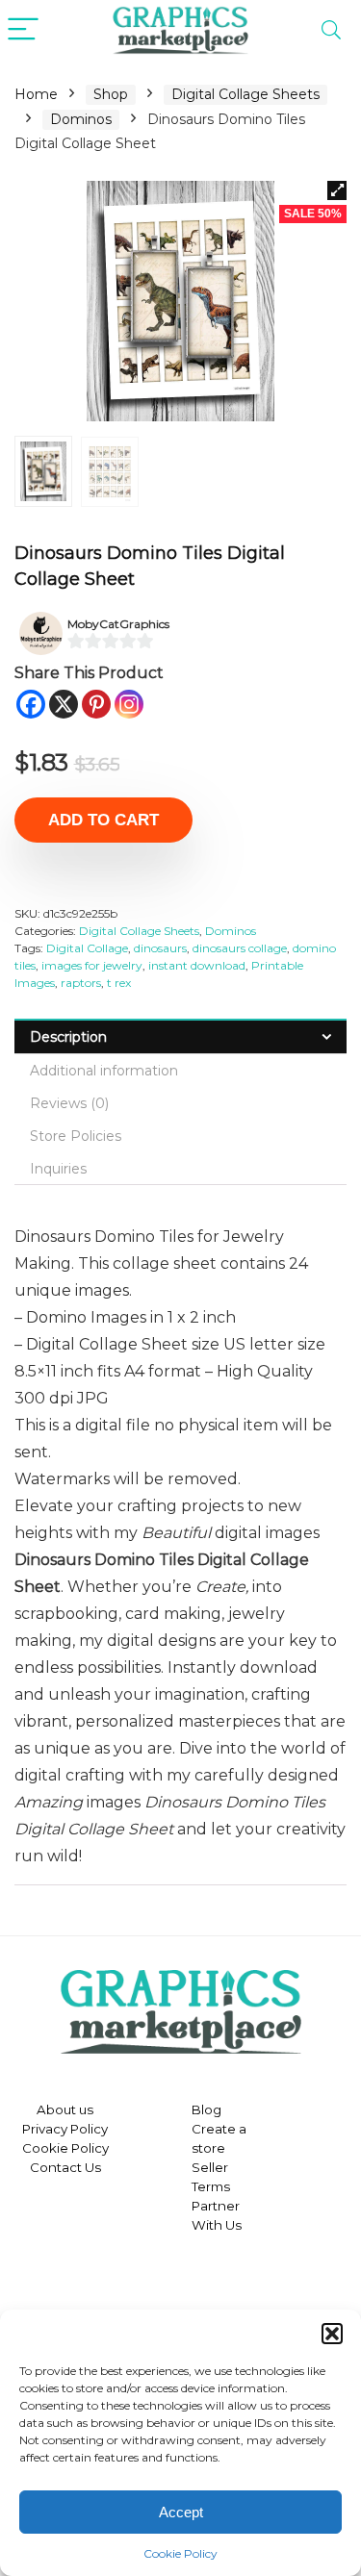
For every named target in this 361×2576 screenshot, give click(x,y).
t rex (119, 983)
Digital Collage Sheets (245, 94)
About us (65, 2109)
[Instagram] (129, 704)
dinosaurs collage (240, 948)
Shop (111, 94)
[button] (332, 2334)
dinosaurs (160, 948)
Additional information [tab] (104, 1071)
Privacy (45, 2129)
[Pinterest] (96, 704)
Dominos (81, 119)
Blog (206, 2109)
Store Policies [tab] (76, 1136)
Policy (88, 2129)
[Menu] (23, 30)
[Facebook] (31, 704)
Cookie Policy (180, 2553)
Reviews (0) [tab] (69, 1103)
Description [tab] (68, 1037)
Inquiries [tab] (58, 1169)
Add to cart (103, 820)
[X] (64, 704)
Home (36, 94)
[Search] (331, 30)
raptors (81, 983)
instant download (197, 965)
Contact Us (65, 2167)
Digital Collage (87, 948)
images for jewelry (92, 965)
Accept (181, 2512)
